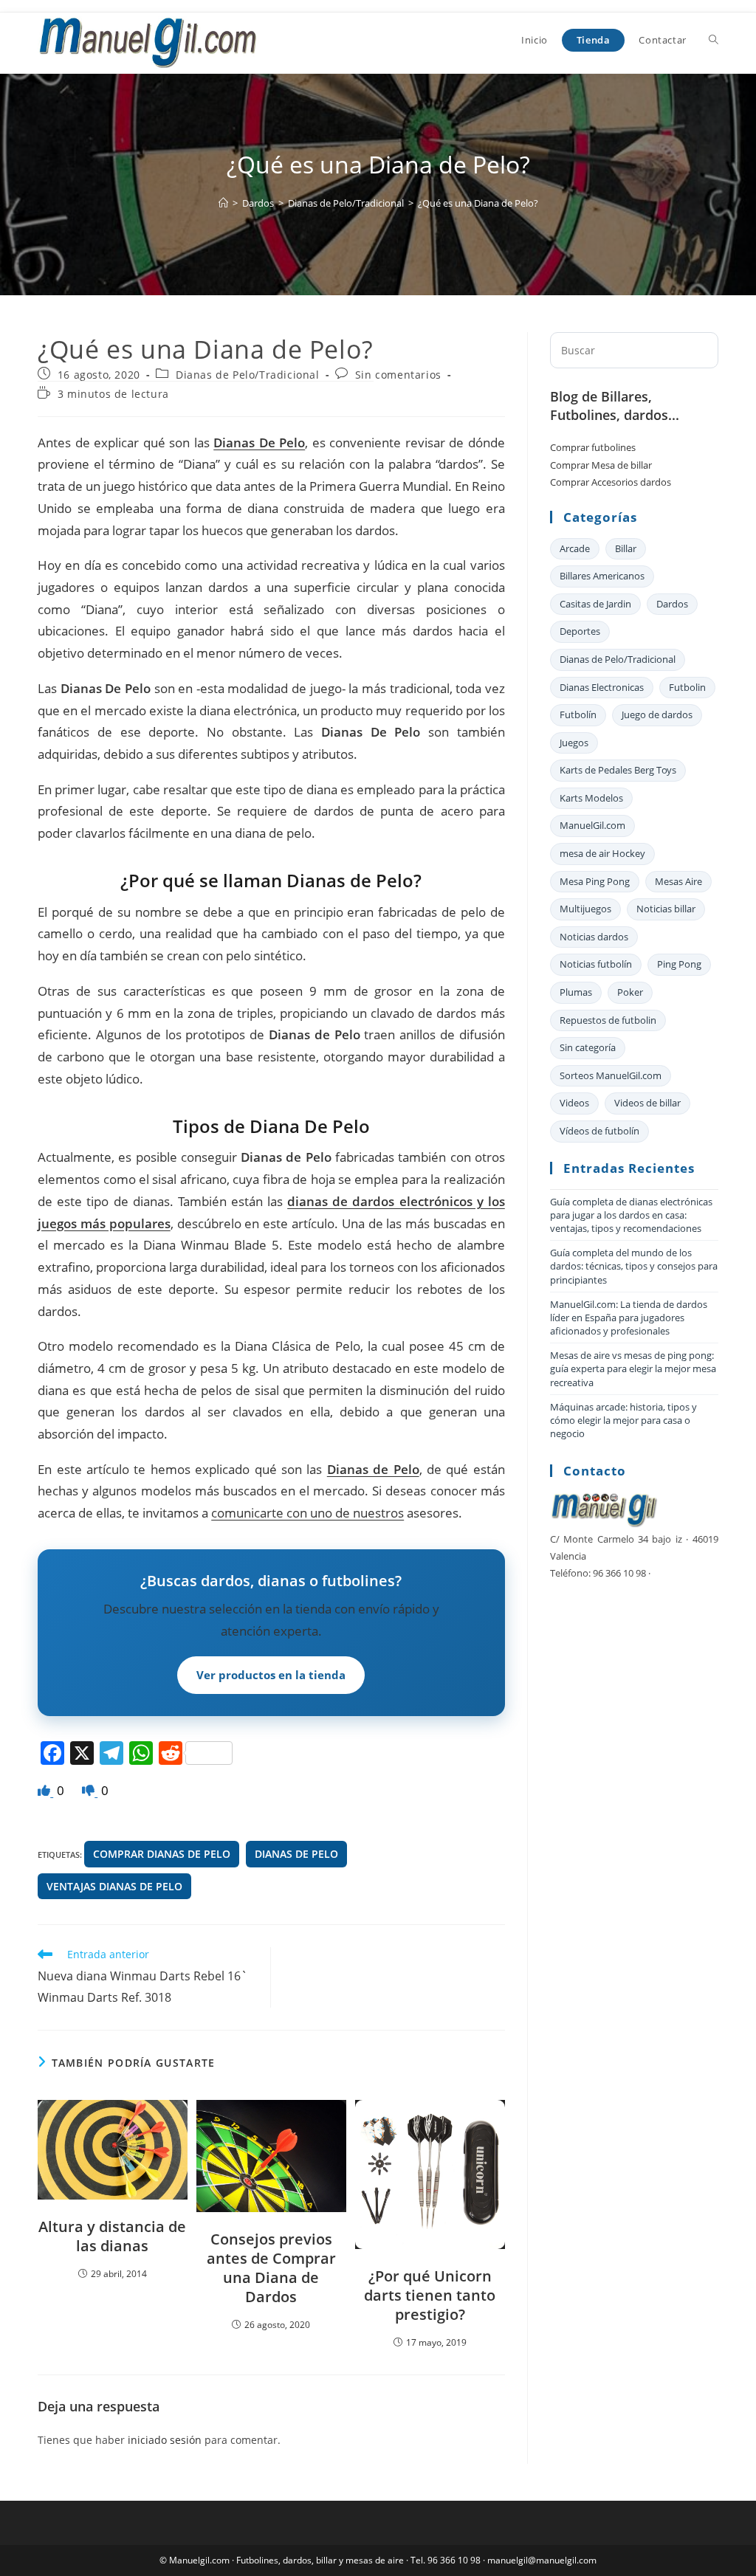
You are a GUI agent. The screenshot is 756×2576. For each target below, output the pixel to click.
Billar (626, 548)
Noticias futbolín (596, 964)
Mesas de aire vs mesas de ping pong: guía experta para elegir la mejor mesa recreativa (633, 1368)
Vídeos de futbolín (599, 1131)
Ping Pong (679, 964)
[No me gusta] (90, 1790)
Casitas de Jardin (595, 604)
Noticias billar (666, 909)
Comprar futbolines (593, 447)
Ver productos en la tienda (271, 1675)
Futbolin (687, 687)
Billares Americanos (602, 576)
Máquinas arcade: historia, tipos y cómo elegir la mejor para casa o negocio (623, 1420)
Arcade (575, 548)
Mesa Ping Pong (595, 881)
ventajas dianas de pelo (114, 1886)
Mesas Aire (678, 881)
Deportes (580, 631)
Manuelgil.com (199, 2560)
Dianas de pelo (296, 1854)
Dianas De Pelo (259, 442)
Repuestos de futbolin (608, 1020)
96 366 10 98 (454, 2560)
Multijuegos (585, 909)
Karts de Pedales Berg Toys (618, 770)
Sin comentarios (398, 375)
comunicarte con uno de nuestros (307, 1513)
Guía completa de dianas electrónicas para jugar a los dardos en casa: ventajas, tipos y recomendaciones (631, 1215)
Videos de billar (647, 1103)
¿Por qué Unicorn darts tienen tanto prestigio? (430, 2296)
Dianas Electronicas (602, 687)
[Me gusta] (45, 1790)
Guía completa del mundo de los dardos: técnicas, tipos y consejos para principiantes (634, 1266)
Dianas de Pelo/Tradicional (248, 375)
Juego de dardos (657, 714)
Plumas (576, 992)
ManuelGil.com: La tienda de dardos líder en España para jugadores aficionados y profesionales (629, 1318)
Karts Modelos (591, 798)
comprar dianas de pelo (162, 1854)
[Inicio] (223, 203)
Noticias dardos (594, 937)
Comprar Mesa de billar (601, 465)
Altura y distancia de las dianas (112, 2236)
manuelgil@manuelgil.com (542, 2560)
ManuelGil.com (592, 825)
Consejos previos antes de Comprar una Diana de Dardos (271, 2268)
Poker (630, 992)
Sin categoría (588, 1047)
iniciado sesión (165, 2440)
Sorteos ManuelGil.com (611, 1075)
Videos (574, 1103)
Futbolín (578, 714)
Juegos (574, 743)
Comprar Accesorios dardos (611, 482)
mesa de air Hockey (602, 853)
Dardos (672, 604)
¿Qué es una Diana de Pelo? (478, 203)
